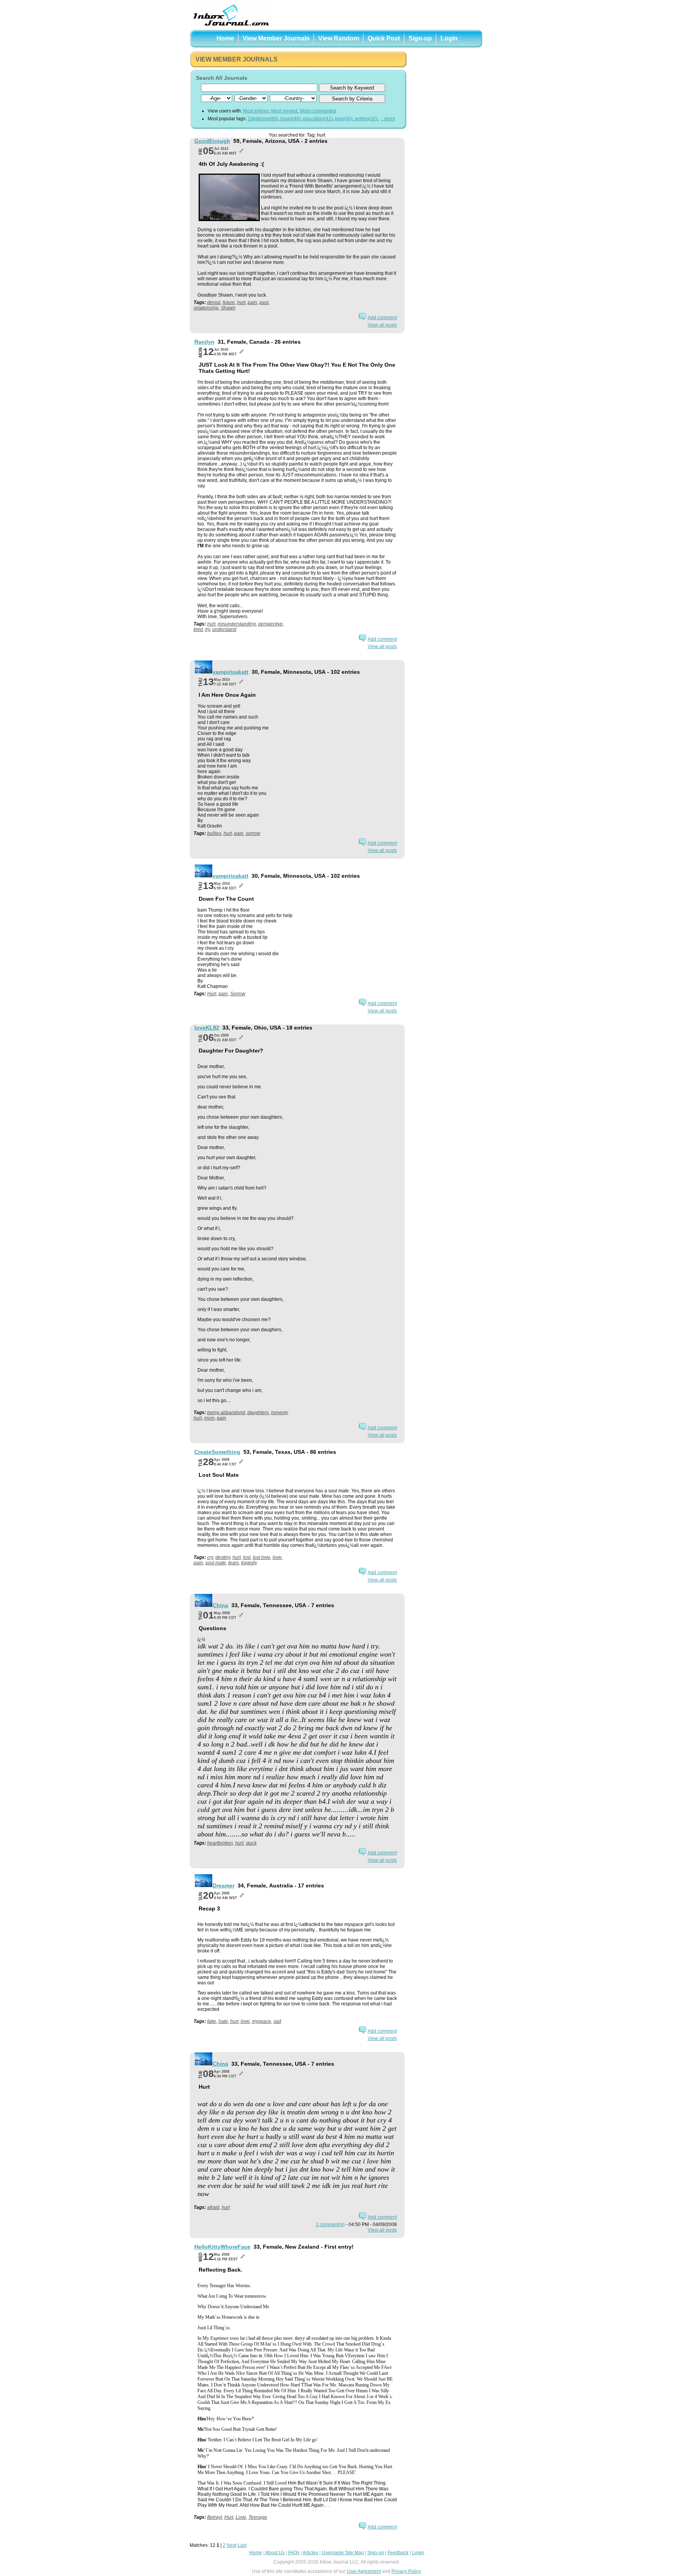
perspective (270, 624)
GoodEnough (212, 141)
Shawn (228, 308)
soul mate (216, 1563)
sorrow (253, 833)
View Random (339, 38)
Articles (310, 2553)
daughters (258, 1413)
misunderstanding (237, 624)
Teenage (258, 2517)
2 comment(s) (330, 2225)
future (229, 302)
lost (247, 1557)
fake (212, 2021)
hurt (241, 302)
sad (277, 2021)
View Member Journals (276, 38)
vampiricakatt (231, 672)
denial (214, 302)
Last (242, 2545)
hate (223, 2021)
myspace (262, 2021)
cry (210, 1557)
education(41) (318, 119)
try (208, 629)
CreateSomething (217, 1452)
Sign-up (420, 38)
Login (449, 38)
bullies (214, 833)
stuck (251, 1843)
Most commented (318, 111)
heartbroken (220, 1843)
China (220, 1605)
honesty (279, 1413)
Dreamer (224, 1885)
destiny (223, 1557)
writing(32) (366, 119)
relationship (206, 308)
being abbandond (226, 1413)
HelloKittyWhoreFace (222, 2247)
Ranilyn (204, 342)
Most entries (256, 111)
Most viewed (284, 111)
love (277, 1557)
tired (198, 629)
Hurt (212, 994)
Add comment (382, 318)
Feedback (398, 2553)
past (264, 302)
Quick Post (384, 38)
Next (232, 2545)
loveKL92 (207, 1028)
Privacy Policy (406, 2571)
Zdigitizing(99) (263, 119)
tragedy (249, 1563)
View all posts (382, 325)
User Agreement (364, 2571)
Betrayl (215, 2517)
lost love (262, 1557)
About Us (275, 2553)
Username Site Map (343, 2553)
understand (224, 629)
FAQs (294, 2553)
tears (233, 1563)
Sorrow (238, 994)
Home (225, 38)
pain (252, 302)
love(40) (344, 119)
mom (209, 1418)
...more (388, 119)
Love (241, 2517)
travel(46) (291, 119)
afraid (213, 2207)
